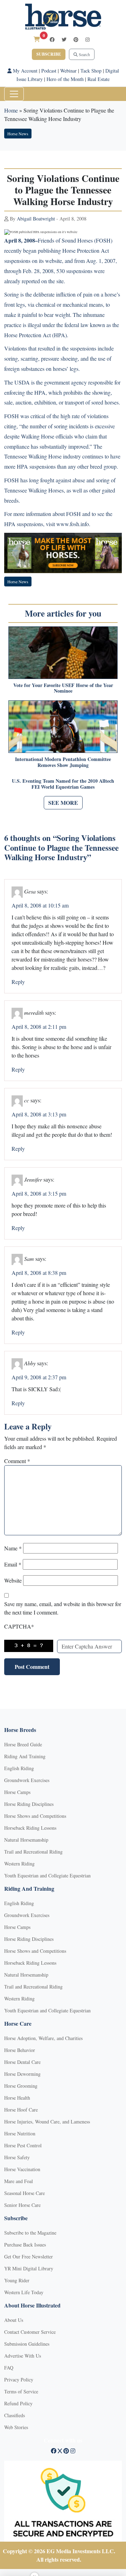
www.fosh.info (73, 524)
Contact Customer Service (30, 2332)
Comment (17, 1461)
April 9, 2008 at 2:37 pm (39, 1377)
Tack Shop (91, 71)
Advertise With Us (23, 2356)
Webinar (68, 71)
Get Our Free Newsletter (29, 2256)
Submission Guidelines (27, 2344)
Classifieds (15, 2415)
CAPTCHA (19, 1626)
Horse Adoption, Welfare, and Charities (43, 2038)
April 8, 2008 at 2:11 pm (39, 1027)
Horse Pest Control (23, 2145)
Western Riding (19, 1864)
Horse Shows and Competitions (35, 1816)
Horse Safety (17, 2157)
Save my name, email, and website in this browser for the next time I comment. (63, 1608)
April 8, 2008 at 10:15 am (40, 905)
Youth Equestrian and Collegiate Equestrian (47, 1875)
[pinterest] (76, 39)
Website (13, 1580)
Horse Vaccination (22, 2169)
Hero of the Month (65, 79)
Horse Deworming (22, 2074)
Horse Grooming (21, 2086)
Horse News (18, 134)
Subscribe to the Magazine (30, 2233)
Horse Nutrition (20, 2133)
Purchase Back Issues (25, 2245)
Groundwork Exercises (27, 1780)
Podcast (49, 71)
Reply (18, 982)
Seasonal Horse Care (24, 2193)
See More (63, 803)
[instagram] (87, 39)
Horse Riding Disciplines (29, 1804)
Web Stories (16, 2427)
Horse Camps (17, 1792)
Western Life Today (24, 2292)
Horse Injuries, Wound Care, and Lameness (47, 2122)
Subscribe (49, 54)
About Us (14, 2320)
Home (11, 110)
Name (13, 1548)
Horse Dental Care (22, 2062)
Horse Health (17, 2098)
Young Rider (17, 2280)
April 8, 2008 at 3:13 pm (39, 1114)
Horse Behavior (20, 2050)
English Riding (19, 1768)
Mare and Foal (19, 2181)
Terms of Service (21, 2391)
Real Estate (99, 79)
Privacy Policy (19, 2380)
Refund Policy (18, 2403)
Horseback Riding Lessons (30, 1828)
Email (13, 1564)
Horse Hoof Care (21, 2110)
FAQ (9, 2368)
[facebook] (52, 39)
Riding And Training (25, 1756)
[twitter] (64, 39)
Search (84, 54)
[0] (37, 39)
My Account (24, 71)
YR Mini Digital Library (29, 2268)
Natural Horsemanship (26, 1840)
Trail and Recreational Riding (33, 1852)
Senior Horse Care (22, 2205)
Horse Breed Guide (23, 1744)
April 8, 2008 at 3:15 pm (39, 1193)
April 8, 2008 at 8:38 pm (39, 1273)
